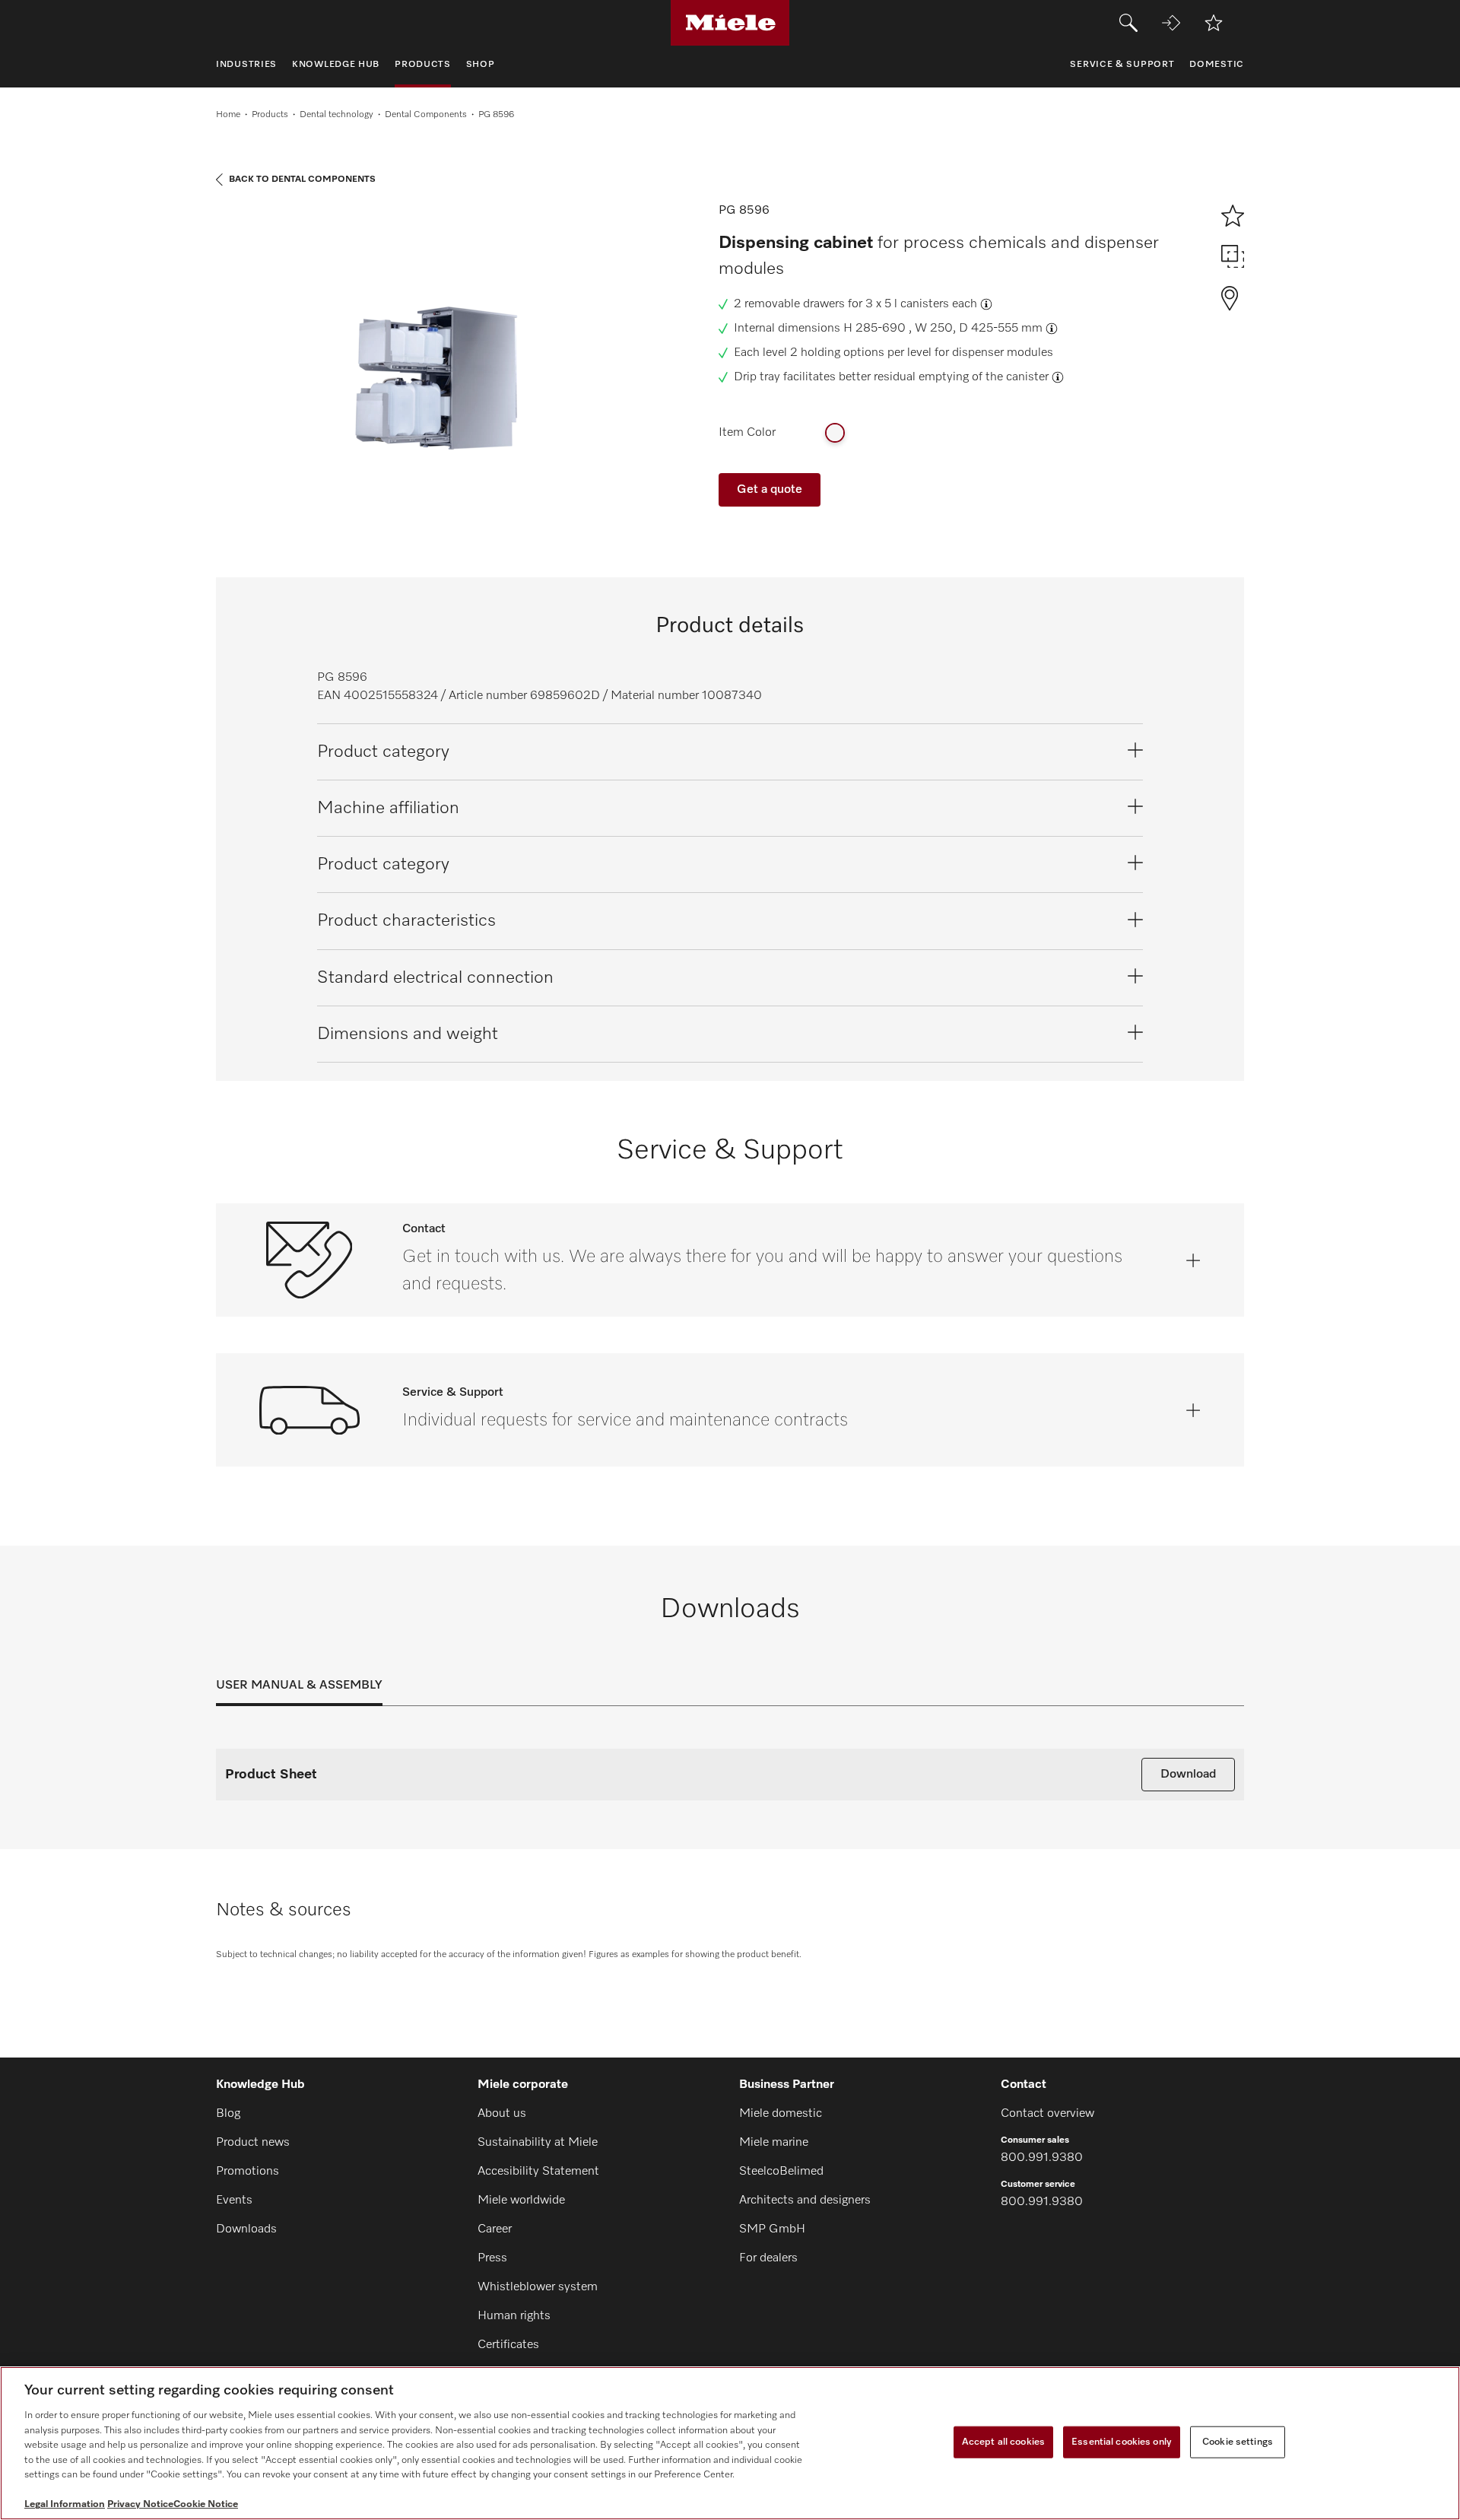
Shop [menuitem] (481, 65)
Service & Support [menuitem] (1122, 65)
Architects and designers (805, 2201)
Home (228, 115)
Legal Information (65, 2504)
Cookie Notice (206, 2504)
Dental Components (426, 115)
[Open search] (1128, 23)
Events (234, 2201)
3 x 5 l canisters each (921, 304)
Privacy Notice (140, 2504)
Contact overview (1047, 2114)
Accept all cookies (1003, 2442)
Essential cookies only (1122, 2442)
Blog (228, 2114)
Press (492, 2258)
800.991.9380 (1042, 2158)
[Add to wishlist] (1214, 23)
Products (270, 115)
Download (1188, 1775)
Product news (253, 2143)
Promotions (248, 2172)
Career (495, 2229)
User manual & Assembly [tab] (299, 1686)
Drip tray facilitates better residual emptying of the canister (891, 377)
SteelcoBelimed (781, 2172)
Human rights (514, 2316)
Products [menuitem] (423, 65)
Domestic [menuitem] (1217, 65)
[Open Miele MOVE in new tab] (1171, 23)
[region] (730, 2443)
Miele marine (774, 2143)
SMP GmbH (772, 2229)
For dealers (768, 2258)
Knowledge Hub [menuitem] (336, 65)
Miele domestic (781, 2114)
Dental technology (336, 115)
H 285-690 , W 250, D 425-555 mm (943, 329)
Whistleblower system (538, 2287)
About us (502, 2114)
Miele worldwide (521, 2201)
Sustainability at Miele (538, 2143)
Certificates (508, 2345)
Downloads (246, 2229)
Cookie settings (1238, 2442)
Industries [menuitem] (246, 65)
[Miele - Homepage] (730, 23)
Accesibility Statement (538, 2172)
